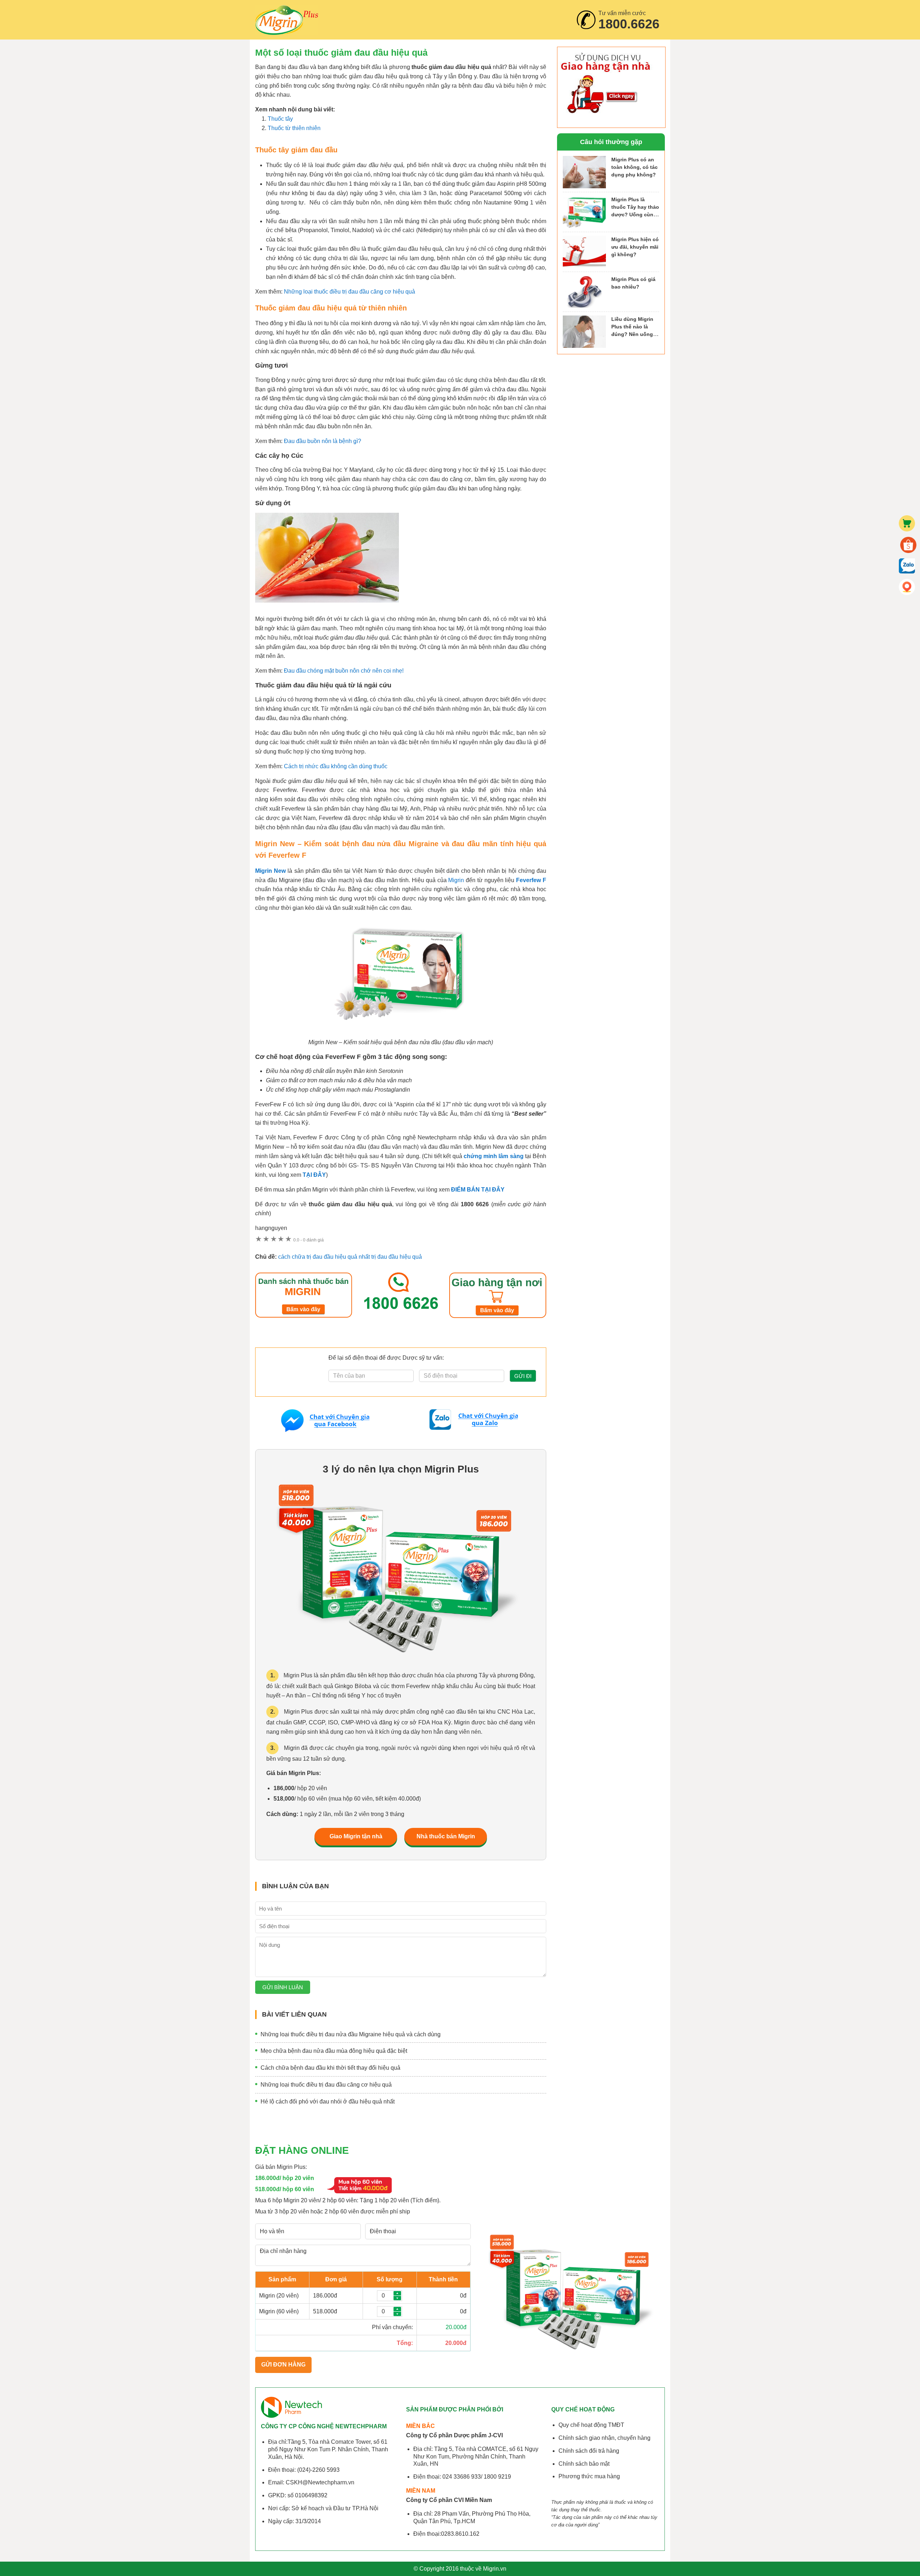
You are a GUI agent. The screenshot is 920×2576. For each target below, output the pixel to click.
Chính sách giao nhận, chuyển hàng (604, 2438)
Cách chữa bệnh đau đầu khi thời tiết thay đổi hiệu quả (330, 2068)
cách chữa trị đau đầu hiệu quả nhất (324, 1257)
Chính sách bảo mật (584, 2464)
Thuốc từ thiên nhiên (294, 128)
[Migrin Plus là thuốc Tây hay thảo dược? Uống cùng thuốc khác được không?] (584, 212)
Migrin (287, 20)
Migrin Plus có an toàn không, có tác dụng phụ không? (634, 167)
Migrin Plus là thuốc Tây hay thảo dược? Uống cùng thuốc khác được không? (635, 214)
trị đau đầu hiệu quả (397, 1257)
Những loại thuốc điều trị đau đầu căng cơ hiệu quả (349, 292)
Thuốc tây (280, 119)
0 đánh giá (309, 1240)
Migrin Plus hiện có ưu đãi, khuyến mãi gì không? (635, 247)
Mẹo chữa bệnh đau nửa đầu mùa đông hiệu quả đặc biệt (334, 2051)
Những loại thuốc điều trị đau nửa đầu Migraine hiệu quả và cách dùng (351, 2034)
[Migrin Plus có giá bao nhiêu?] (584, 292)
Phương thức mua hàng (589, 2476)
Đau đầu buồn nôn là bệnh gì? (323, 441)
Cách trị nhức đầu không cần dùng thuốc (336, 766)
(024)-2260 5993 (318, 2470)
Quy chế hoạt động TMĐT (591, 2425)
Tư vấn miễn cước (629, 20)
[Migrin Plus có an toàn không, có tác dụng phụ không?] (584, 172)
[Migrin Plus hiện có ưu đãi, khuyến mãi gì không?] (584, 252)
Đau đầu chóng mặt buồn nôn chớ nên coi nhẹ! (344, 671)
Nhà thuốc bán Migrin (446, 1836)
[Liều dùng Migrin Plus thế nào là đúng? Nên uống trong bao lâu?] (584, 332)
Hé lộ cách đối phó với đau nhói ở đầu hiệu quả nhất (328, 2102)
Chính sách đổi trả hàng (589, 2451)
